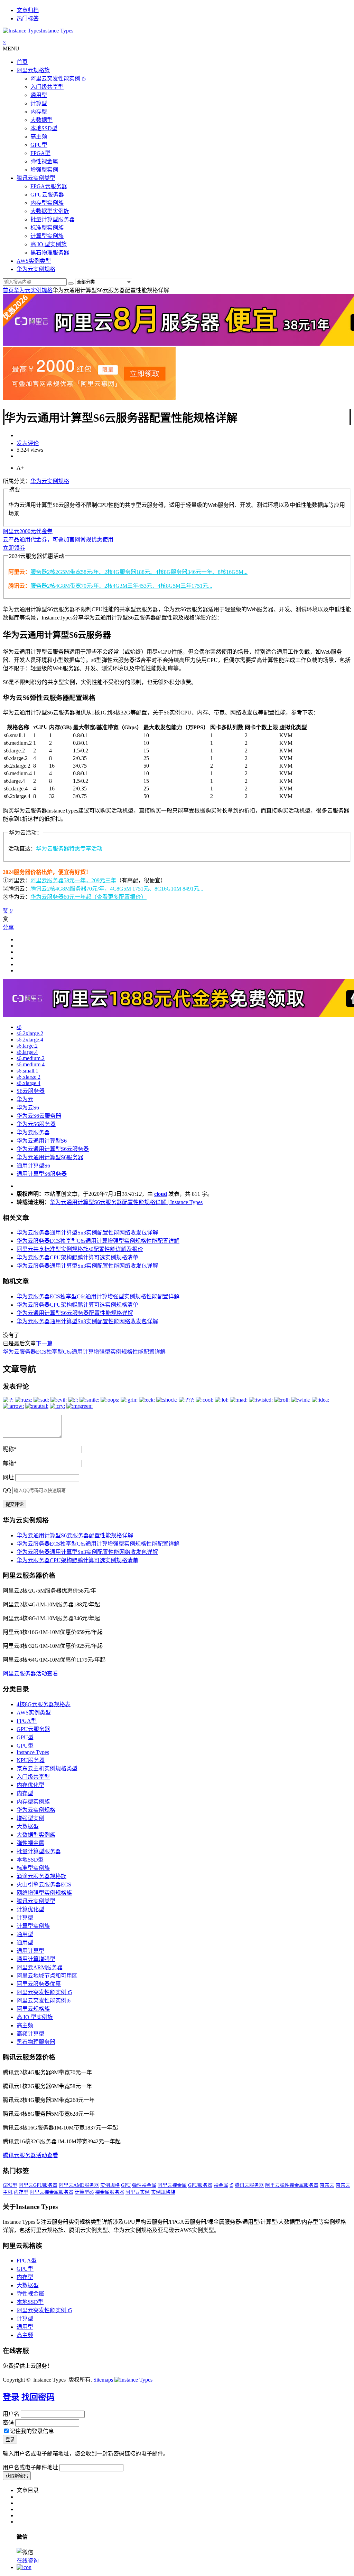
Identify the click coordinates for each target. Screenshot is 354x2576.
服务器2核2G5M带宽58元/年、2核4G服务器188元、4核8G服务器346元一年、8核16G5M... (139, 572)
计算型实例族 (47, 236)
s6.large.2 (27, 1046)
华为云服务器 (33, 1132)
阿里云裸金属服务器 (52, 2192)
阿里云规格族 (33, 70)
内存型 (39, 112)
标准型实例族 (47, 228)
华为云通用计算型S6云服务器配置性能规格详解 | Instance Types (126, 1202)
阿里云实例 (138, 2192)
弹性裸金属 (44, 161)
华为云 (25, 1099)
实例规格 (110, 2185)
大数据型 (41, 120)
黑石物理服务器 (50, 253)
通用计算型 (30, 1951)
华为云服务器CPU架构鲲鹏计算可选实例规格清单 (77, 1257)
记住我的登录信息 (32, 2431)
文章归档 (28, 10)
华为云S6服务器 (36, 1124)
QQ (7, 1490)
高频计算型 (30, 2034)
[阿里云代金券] (89, 398)
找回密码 (38, 2397)
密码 (8, 2423)
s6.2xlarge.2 (30, 1033)
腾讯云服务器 (249, 2185)
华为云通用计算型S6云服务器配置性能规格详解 (75, 1313)
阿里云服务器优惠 (39, 1984)
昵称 (10, 1449)
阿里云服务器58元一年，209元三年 (73, 880)
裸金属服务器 (110, 2192)
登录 (11, 2397)
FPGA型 (40, 153)
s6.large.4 (27, 1052)
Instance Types (33, 1752)
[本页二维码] (24, 2567)
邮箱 (10, 1463)
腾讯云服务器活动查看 (30, 2155)
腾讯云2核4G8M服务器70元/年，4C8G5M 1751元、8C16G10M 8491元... (117, 889)
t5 (231, 2185)
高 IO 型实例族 (49, 244)
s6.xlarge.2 (29, 1077)
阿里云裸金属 (172, 2185)
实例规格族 (163, 2192)
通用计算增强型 (36, 1959)
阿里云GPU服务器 (38, 2185)
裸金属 (221, 2185)
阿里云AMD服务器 (79, 2185)
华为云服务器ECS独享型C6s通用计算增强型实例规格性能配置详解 (98, 1241)
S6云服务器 (31, 1091)
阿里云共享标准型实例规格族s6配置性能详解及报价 (80, 1249)
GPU (126, 2185)
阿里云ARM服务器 (40, 1967)
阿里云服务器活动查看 (30, 1674)
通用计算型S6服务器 (42, 1174)
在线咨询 (28, 2561)
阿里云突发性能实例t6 (44, 2001)
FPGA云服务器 (49, 186)
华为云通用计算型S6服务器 (50, 1157)
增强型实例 (44, 170)
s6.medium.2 (31, 1058)
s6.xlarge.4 (29, 1083)
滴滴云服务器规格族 (41, 1876)
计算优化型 (30, 1909)
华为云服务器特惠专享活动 (69, 849)
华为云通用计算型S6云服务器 (53, 1149)
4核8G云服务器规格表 (44, 1704)
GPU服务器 (200, 2185)
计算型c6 (84, 2192)
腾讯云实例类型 (36, 178)
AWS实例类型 (34, 261)
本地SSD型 (44, 128)
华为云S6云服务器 (39, 1116)
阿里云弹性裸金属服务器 (292, 2185)
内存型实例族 (47, 203)
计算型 (39, 103)
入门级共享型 (47, 87)
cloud (161, 1194)
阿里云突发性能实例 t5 (58, 79)
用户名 (11, 2414)
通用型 (39, 95)
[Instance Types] (133, 2380)
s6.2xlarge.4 (30, 1040)
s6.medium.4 (31, 1064)
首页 (22, 62)
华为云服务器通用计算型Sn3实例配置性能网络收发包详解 (87, 1233)
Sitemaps (103, 2380)
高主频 (39, 137)
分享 (8, 927)
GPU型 (39, 145)
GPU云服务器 (47, 195)
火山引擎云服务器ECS (44, 1885)
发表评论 (28, 443)
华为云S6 (28, 1108)
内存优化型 (30, 1785)
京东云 (327, 2185)
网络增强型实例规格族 (44, 1893)
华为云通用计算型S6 (42, 1141)
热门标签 (28, 18)
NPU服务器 (31, 1760)
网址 (8, 1477)
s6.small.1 (27, 1071)
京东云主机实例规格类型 (47, 1768)
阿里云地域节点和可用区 (47, 1976)
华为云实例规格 (36, 269)
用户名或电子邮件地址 (30, 2467)
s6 (19, 1027)
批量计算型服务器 (53, 219)
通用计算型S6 (33, 1166)
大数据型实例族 (50, 211)
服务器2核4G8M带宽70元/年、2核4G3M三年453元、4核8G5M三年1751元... (121, 586)
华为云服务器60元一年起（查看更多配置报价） (88, 897)
